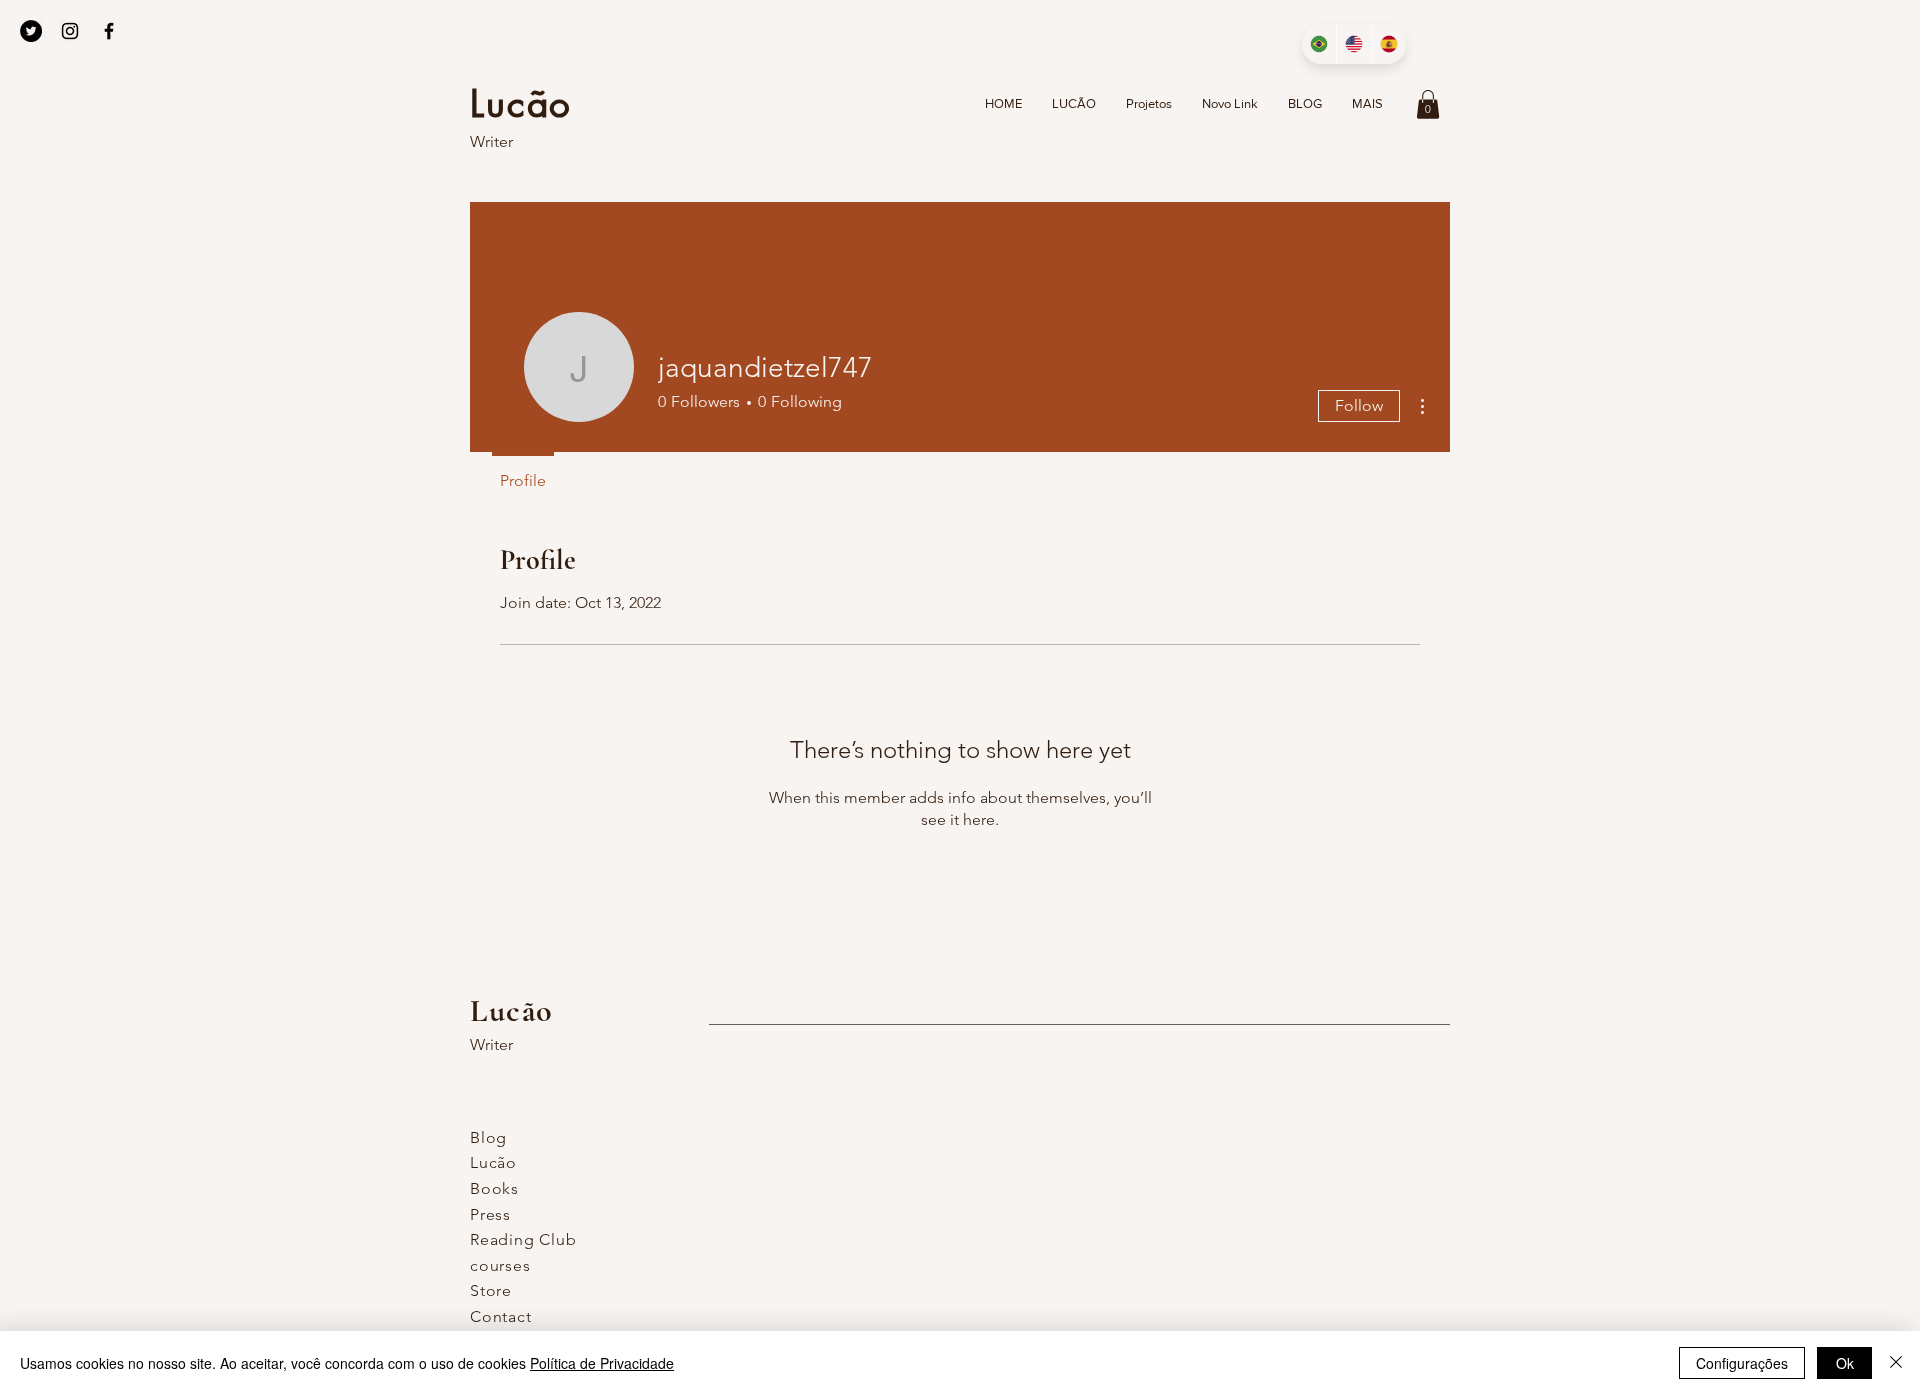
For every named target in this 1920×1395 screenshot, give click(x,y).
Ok (1845, 1363)
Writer (491, 141)
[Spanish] (1388, 44)
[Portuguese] (1319, 44)
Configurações (1742, 1363)
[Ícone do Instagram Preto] (70, 31)
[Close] (1896, 1363)
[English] (1353, 44)
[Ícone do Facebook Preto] (109, 31)
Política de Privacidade (602, 1363)
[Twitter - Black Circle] (31, 31)
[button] (1428, 104)
